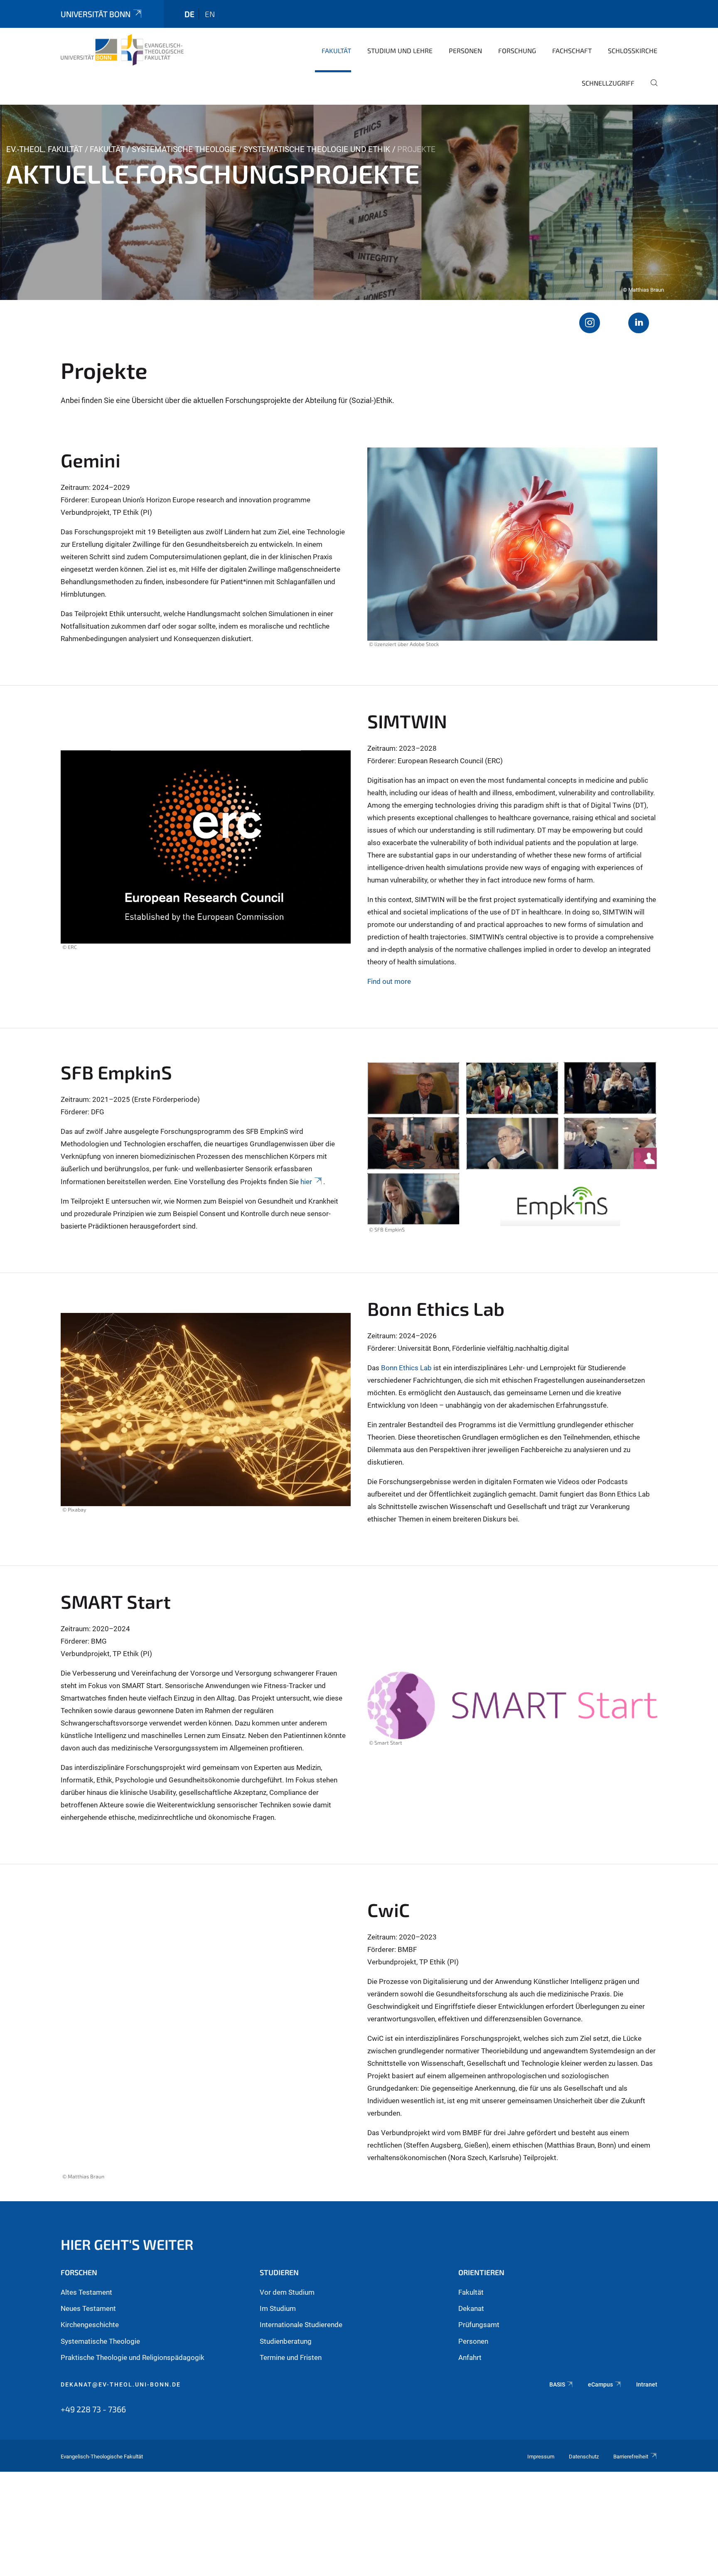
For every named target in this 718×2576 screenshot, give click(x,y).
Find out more (389, 981)
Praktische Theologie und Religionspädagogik (133, 2357)
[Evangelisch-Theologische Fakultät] (122, 50)
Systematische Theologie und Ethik (317, 149)
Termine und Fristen (291, 2357)
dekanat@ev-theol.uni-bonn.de (121, 2384)
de (189, 14)
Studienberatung (286, 2341)
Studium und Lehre (400, 50)
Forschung (517, 50)
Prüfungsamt (479, 2325)
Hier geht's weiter (127, 2244)
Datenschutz (584, 2457)
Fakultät (336, 50)
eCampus (600, 2384)
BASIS (557, 2384)
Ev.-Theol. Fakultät (44, 149)
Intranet (647, 2384)
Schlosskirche (633, 50)
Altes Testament (86, 2292)
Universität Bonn (96, 14)
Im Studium (278, 2308)
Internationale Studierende (301, 2325)
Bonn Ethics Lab (406, 1368)
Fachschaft (572, 50)
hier (306, 1182)
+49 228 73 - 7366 (93, 2409)
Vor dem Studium (287, 2292)
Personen (465, 50)
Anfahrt (470, 2357)
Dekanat (471, 2308)
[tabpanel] (359, 202)
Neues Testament (88, 2308)
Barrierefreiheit (631, 2457)
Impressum (541, 2457)
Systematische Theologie (184, 149)
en (210, 14)
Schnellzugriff (608, 83)
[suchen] (651, 88)
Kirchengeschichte (90, 2325)
